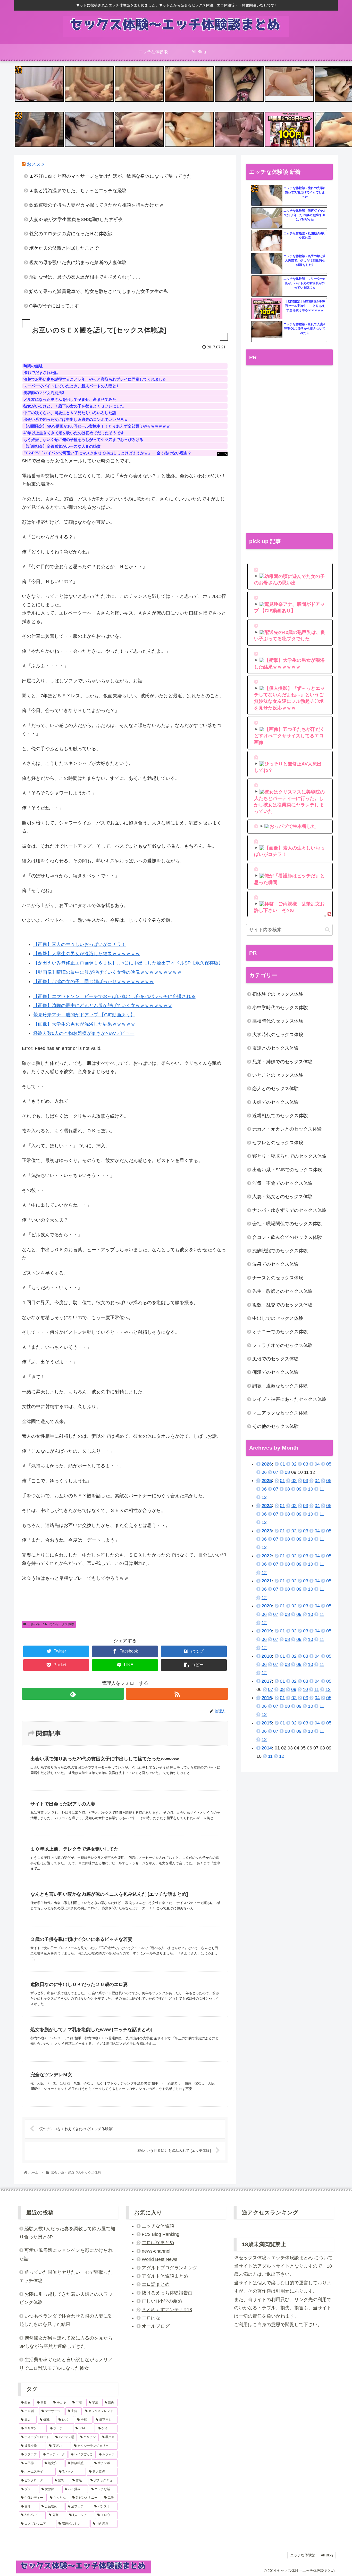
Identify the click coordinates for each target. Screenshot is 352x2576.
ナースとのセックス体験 (278, 1278)
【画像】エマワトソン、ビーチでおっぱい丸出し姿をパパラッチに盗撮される (114, 996)
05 (329, 1464)
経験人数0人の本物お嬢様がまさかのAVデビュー (84, 1033)
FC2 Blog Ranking (161, 2234)
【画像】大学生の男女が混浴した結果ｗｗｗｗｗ (84, 1024)
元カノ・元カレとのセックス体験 (287, 1129)
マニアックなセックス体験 (280, 1413)
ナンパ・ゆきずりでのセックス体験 (289, 1210)
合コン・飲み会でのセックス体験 (287, 1237)
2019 (267, 1631)
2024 (267, 1506)
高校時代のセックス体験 (278, 1021)
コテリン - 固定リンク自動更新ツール (18, 70)
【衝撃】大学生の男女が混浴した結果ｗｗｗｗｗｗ (87, 954)
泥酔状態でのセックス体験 (280, 1251)
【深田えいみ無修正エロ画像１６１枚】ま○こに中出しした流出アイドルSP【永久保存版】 (128, 963)
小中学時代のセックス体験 (280, 1008)
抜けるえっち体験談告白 (167, 2293)
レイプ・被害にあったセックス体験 (289, 1399)
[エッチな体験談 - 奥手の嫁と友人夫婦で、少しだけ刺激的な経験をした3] (267, 264)
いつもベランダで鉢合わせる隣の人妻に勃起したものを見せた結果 (66, 2320)
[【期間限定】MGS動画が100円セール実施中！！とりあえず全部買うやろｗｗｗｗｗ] (267, 309)
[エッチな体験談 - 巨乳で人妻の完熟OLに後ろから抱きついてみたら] (267, 332)
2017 (267, 1681)
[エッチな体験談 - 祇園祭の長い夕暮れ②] (267, 241)
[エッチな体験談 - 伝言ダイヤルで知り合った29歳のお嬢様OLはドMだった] (267, 218)
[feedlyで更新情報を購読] (73, 1694)
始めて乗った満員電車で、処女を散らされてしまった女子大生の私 (99, 291)
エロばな (151, 2318)
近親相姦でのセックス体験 (280, 1116)
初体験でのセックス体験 (278, 994)
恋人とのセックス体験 (275, 1089)
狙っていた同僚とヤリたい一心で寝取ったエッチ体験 (66, 2276)
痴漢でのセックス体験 (275, 1372)
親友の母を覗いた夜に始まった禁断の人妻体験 (78, 263)
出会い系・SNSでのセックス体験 (51, 1624)
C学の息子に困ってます (54, 306)
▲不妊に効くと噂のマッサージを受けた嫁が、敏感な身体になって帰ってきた (110, 176)
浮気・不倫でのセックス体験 (282, 1183)
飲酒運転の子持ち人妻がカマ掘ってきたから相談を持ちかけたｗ (96, 205)
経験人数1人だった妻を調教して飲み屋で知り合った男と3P (67, 2233)
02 (294, 1464)
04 (317, 1464)
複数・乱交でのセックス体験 (282, 1305)
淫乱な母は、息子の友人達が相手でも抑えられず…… (85, 277)
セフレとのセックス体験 (278, 1143)
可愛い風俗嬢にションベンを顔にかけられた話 (66, 2254)
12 (264, 1497)
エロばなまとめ (158, 2243)
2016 (267, 1698)
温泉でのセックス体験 (275, 1264)
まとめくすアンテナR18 (167, 2310)
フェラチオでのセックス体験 (282, 1345)
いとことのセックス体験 (278, 1075)
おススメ (36, 164)
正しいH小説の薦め (162, 2301)
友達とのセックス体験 (275, 1048)
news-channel (156, 2251)
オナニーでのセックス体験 (280, 1332)
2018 (267, 1656)
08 (287, 1472)
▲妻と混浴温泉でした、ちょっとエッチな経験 (78, 191)
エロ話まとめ (156, 2284)
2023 (267, 1531)
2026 (267, 1464)
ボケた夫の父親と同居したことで (64, 248)
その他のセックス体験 (275, 1426)
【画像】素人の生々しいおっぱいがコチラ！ (80, 944)
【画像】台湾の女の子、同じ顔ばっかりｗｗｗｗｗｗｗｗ (94, 982)
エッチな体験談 (158, 2226)
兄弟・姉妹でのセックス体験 (282, 1062)
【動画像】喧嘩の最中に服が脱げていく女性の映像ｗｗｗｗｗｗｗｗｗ (107, 972)
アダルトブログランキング (170, 2268)
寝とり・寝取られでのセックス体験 (289, 1156)
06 (264, 1472)
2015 (267, 1723)
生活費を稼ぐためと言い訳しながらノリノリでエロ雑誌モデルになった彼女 (66, 2364)
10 (311, 1489)
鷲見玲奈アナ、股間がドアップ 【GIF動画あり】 (84, 1015)
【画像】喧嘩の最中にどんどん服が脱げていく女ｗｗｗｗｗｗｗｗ (103, 1005)
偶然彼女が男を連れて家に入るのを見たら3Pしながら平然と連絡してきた (66, 2342)
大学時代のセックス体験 (278, 1035)
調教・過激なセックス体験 (280, 1386)
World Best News (160, 2259)
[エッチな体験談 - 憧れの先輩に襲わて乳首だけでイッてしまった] (267, 195)
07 (276, 1472)
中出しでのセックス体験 (278, 1318)
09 (299, 1489)
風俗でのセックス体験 (275, 1359)
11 (322, 1489)
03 (306, 1464)
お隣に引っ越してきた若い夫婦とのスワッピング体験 (66, 2298)
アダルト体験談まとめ (165, 2276)
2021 (267, 1581)
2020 (267, 1606)
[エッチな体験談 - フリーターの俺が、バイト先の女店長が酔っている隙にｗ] (267, 286)
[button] (327, 930)
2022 (267, 1556)
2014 (267, 1748)
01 (282, 1464)
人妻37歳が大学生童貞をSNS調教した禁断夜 (76, 219)
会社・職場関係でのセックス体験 (287, 1224)
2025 (267, 1481)
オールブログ (156, 2326)
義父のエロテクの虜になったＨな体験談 (71, 234)
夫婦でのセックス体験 (275, 1102)
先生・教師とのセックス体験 (282, 1291)
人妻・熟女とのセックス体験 (282, 1197)
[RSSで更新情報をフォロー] (177, 1694)
